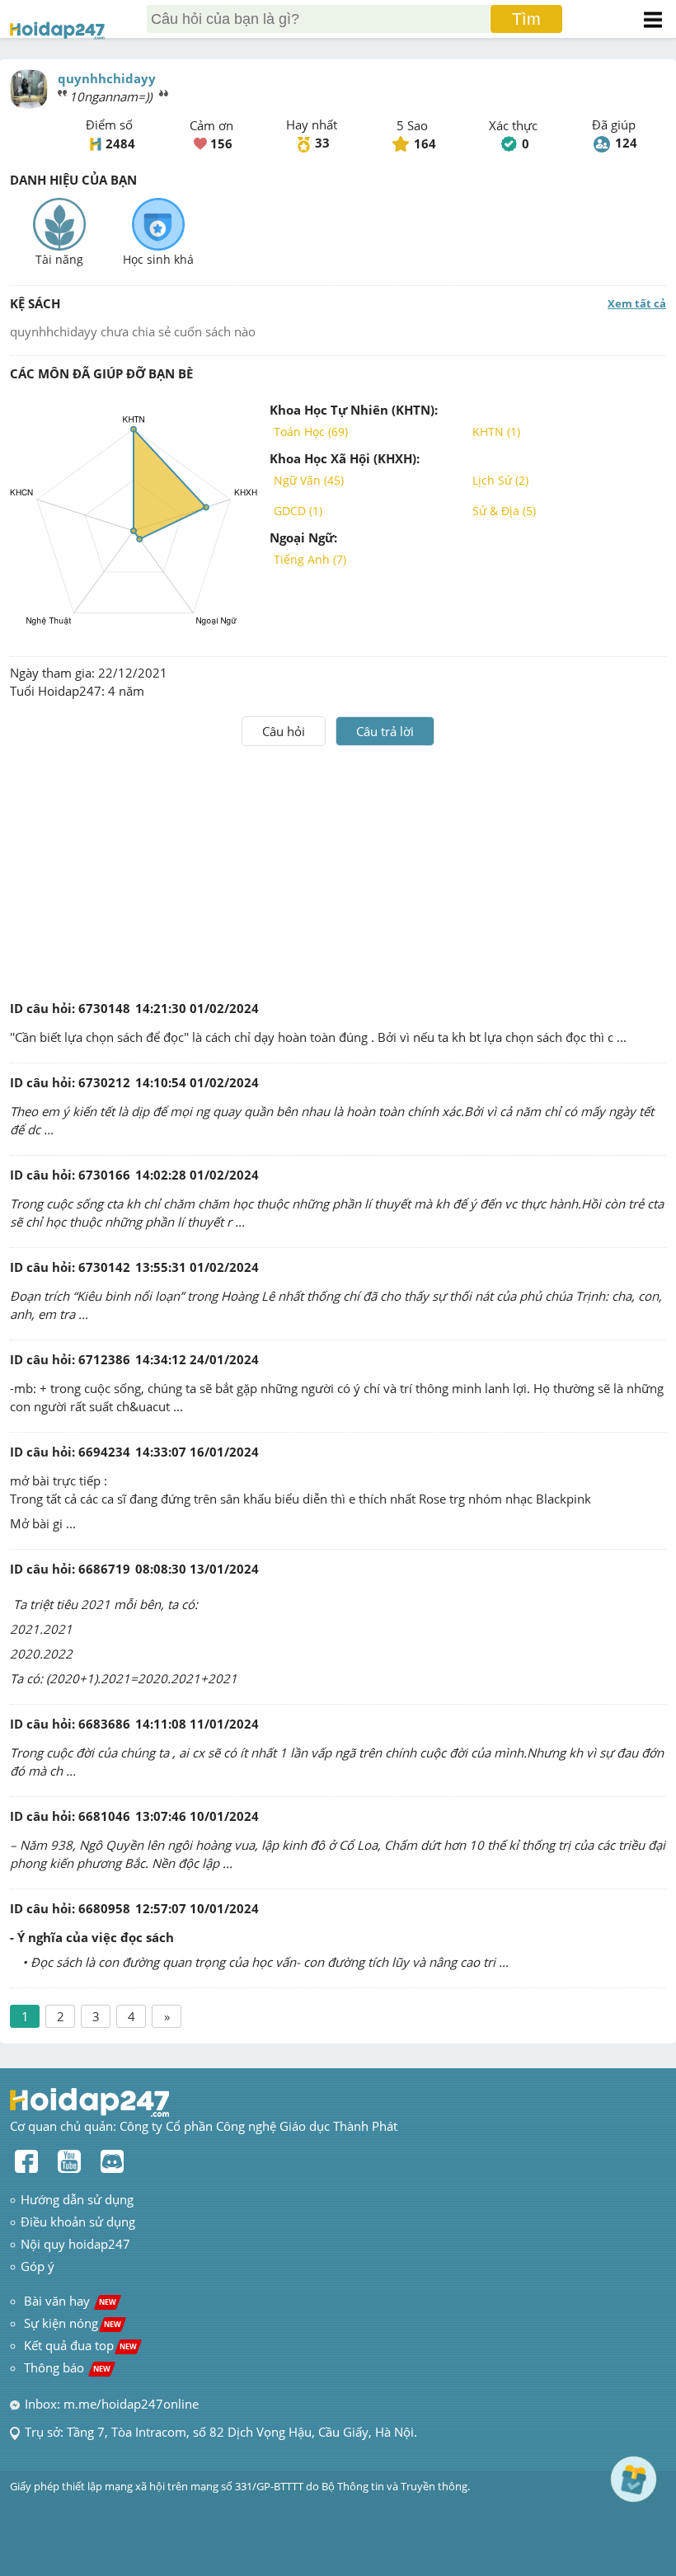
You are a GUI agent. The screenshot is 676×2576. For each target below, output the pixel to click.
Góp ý (38, 2266)
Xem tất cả (637, 303)
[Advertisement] (338, 870)
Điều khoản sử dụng (78, 2222)
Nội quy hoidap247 (75, 2244)
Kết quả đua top (80, 2345)
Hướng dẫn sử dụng (77, 2199)
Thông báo (67, 2367)
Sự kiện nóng (73, 2323)
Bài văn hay (68, 2301)
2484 (120, 143)
